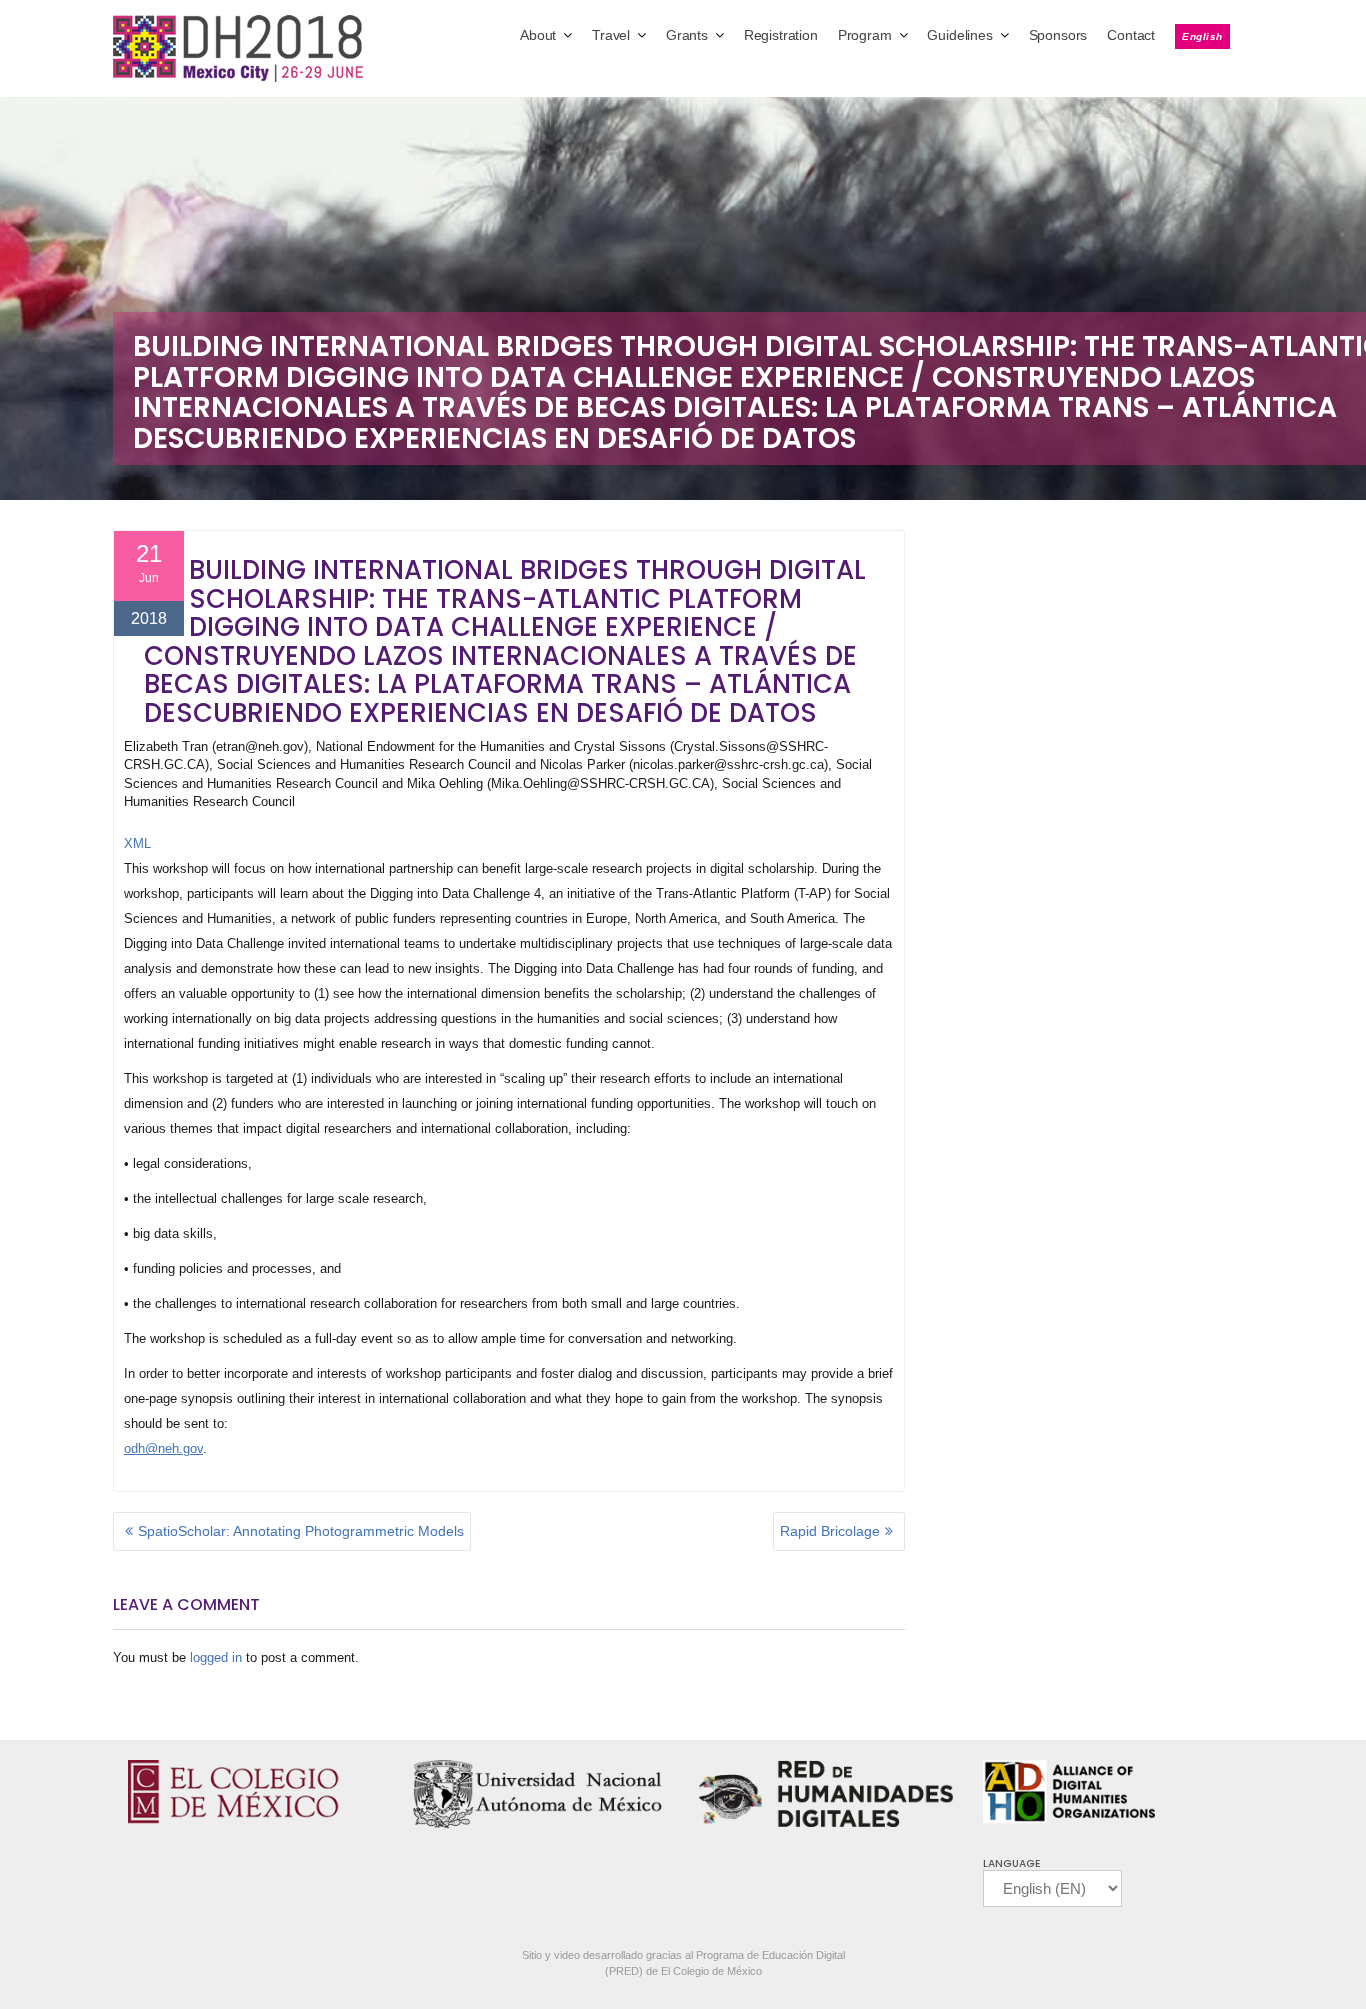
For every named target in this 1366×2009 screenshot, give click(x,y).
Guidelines (959, 35)
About (538, 35)
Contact (1131, 35)
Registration (781, 35)
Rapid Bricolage (830, 1531)
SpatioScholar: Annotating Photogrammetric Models (301, 1531)
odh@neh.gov (163, 1448)
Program (865, 35)
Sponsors (1058, 35)
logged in (216, 1657)
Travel (611, 35)
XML (137, 843)
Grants (687, 35)
